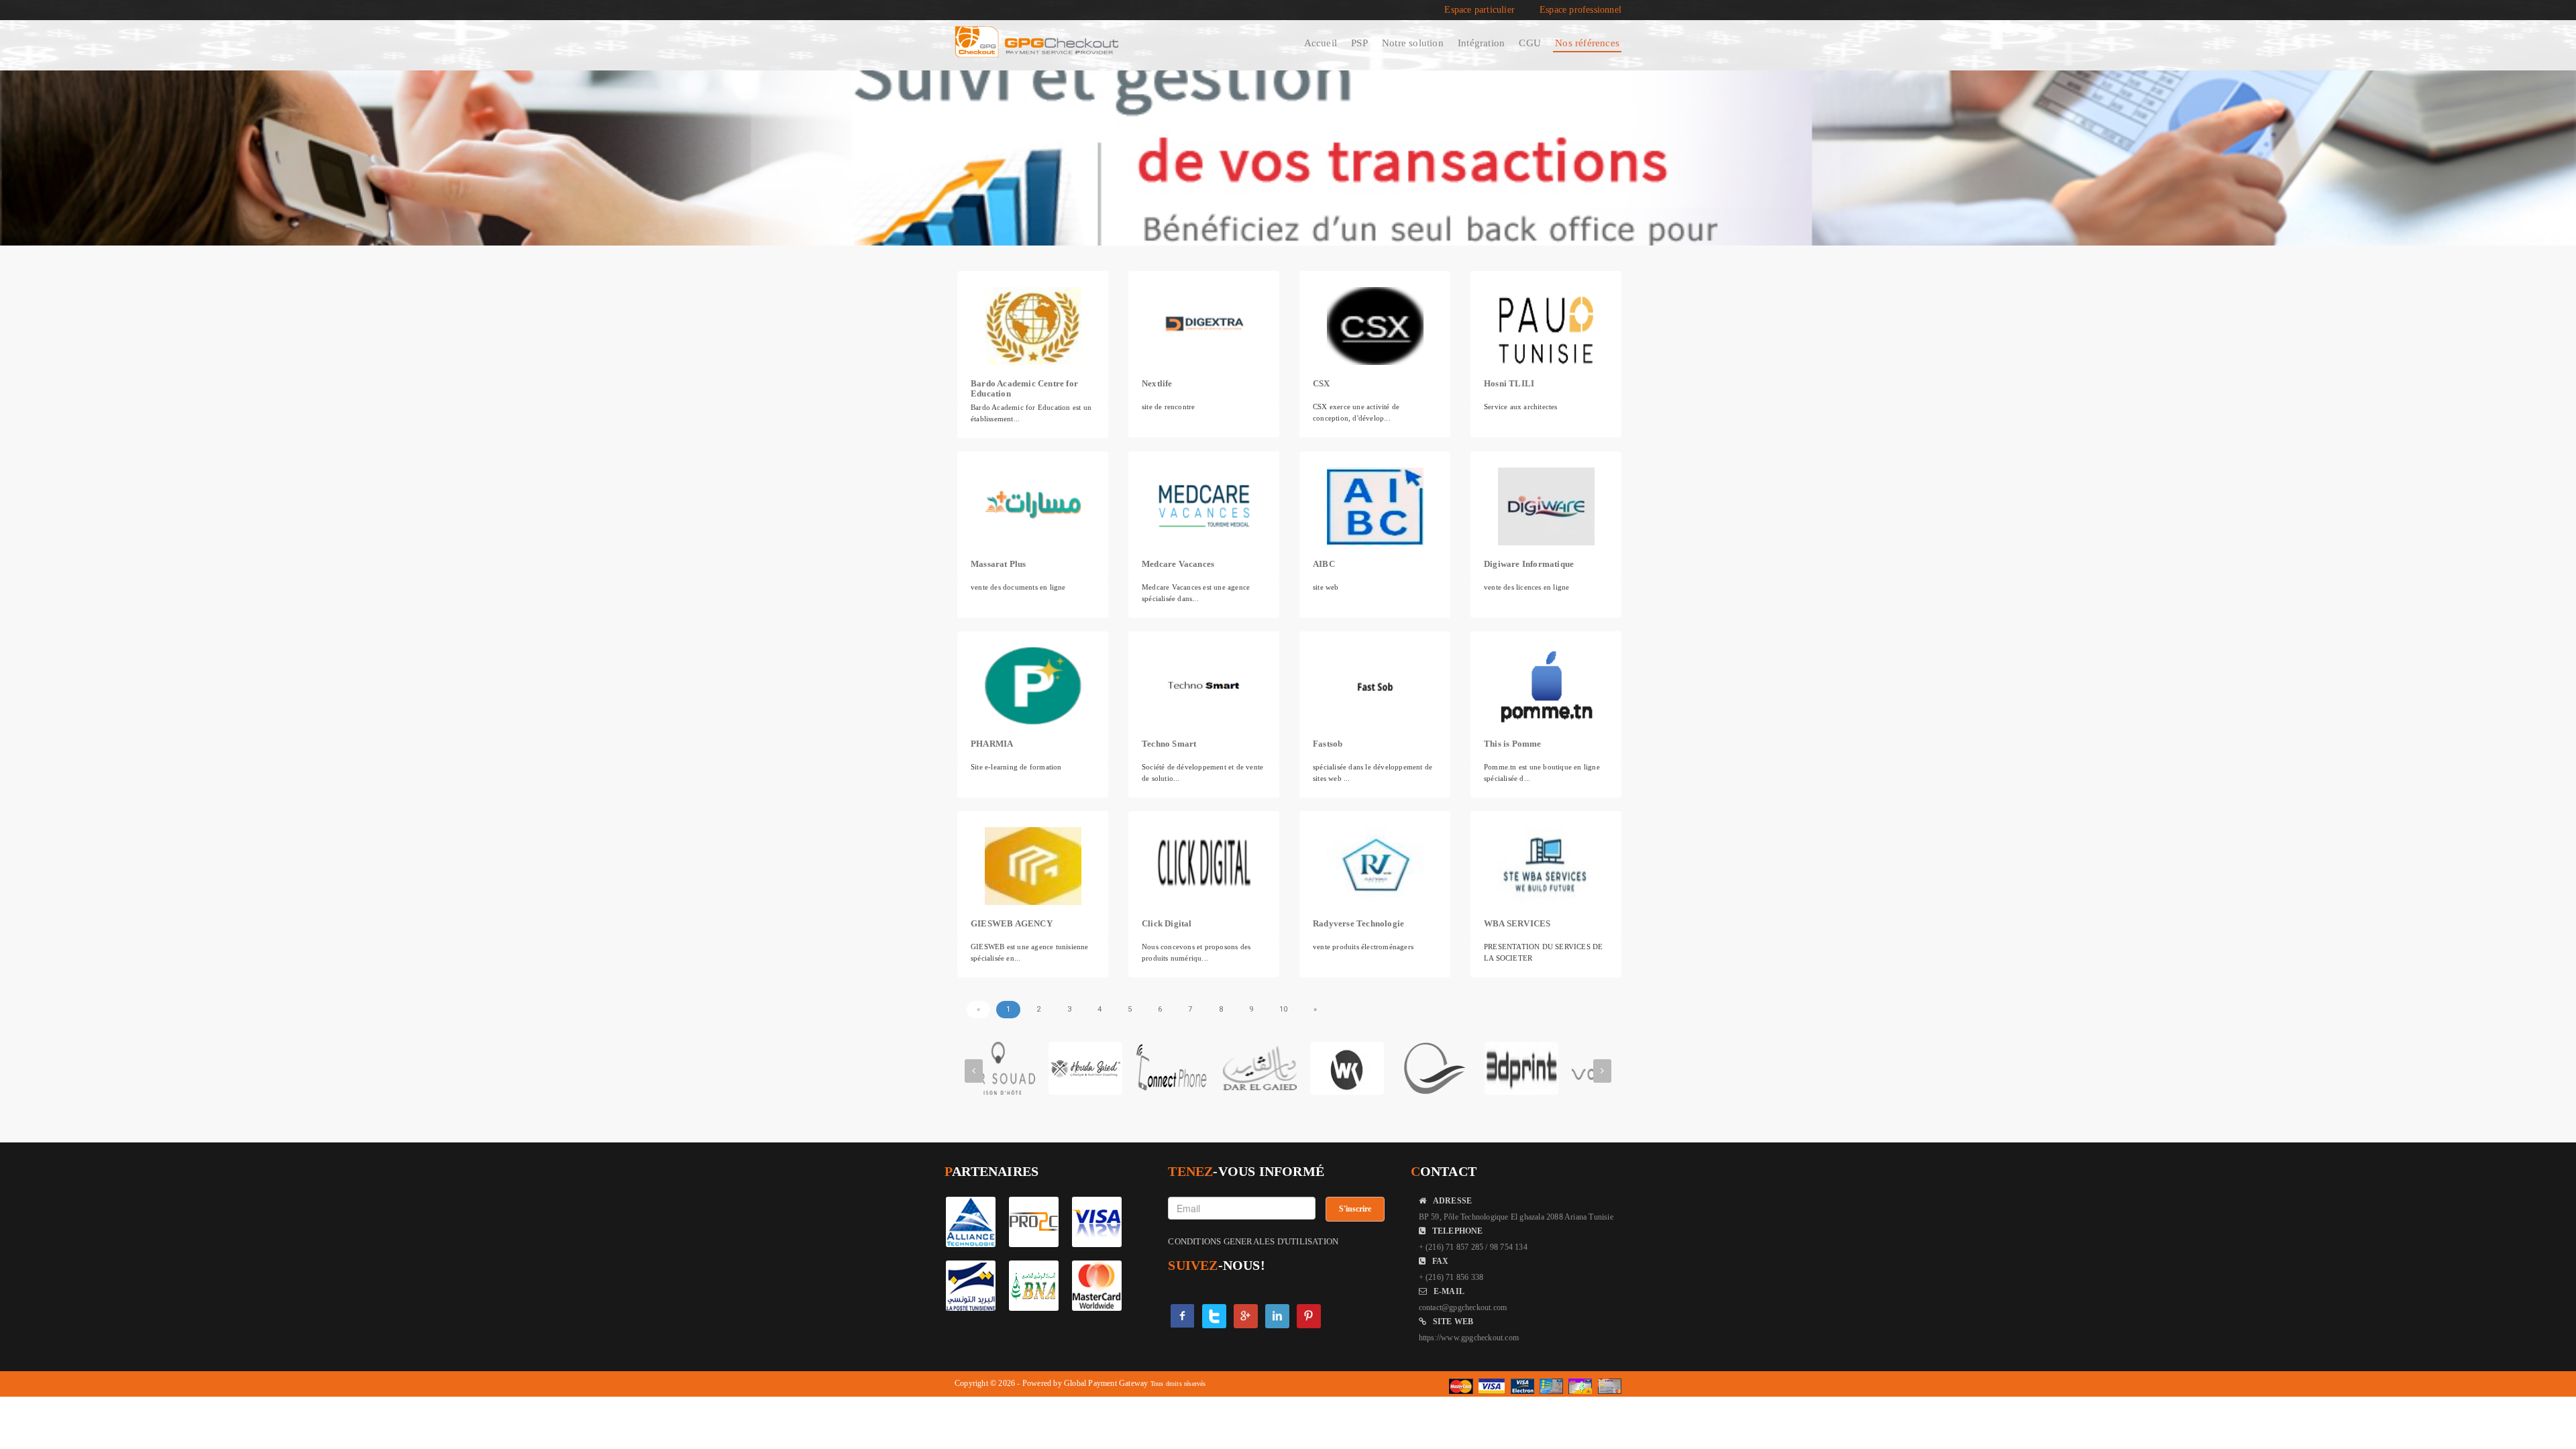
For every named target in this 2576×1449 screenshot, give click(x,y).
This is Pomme (1513, 744)
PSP (1359, 43)
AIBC (1324, 564)
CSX (1322, 383)
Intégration (1481, 43)
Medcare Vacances (1178, 564)
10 (1283, 1009)
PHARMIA (992, 744)
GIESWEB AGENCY (1012, 923)
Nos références (1587, 43)
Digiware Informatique (1529, 564)
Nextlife (1157, 383)
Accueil (1321, 43)
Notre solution (1413, 43)
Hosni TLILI (1509, 383)
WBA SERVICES (1517, 923)
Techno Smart (1169, 744)
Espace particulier (1480, 10)
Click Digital (1167, 923)
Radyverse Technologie (1358, 923)
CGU (1530, 43)
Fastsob (1328, 744)
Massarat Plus (999, 564)
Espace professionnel (1580, 10)
